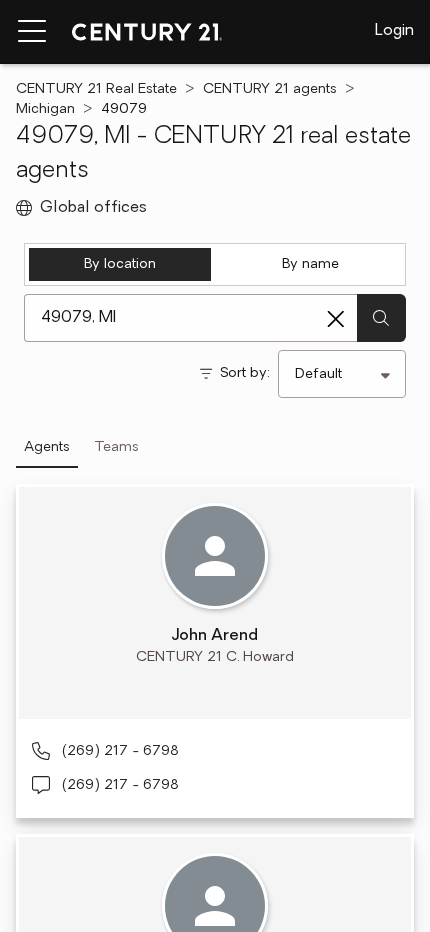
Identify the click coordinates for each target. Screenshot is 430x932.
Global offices (93, 208)
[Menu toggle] (32, 32)
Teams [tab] (116, 447)
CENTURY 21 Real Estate (96, 89)
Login (394, 31)
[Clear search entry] (336, 319)
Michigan (45, 109)
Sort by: (245, 373)
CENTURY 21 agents (270, 89)
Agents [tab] (47, 447)
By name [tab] (310, 264)
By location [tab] (120, 264)
